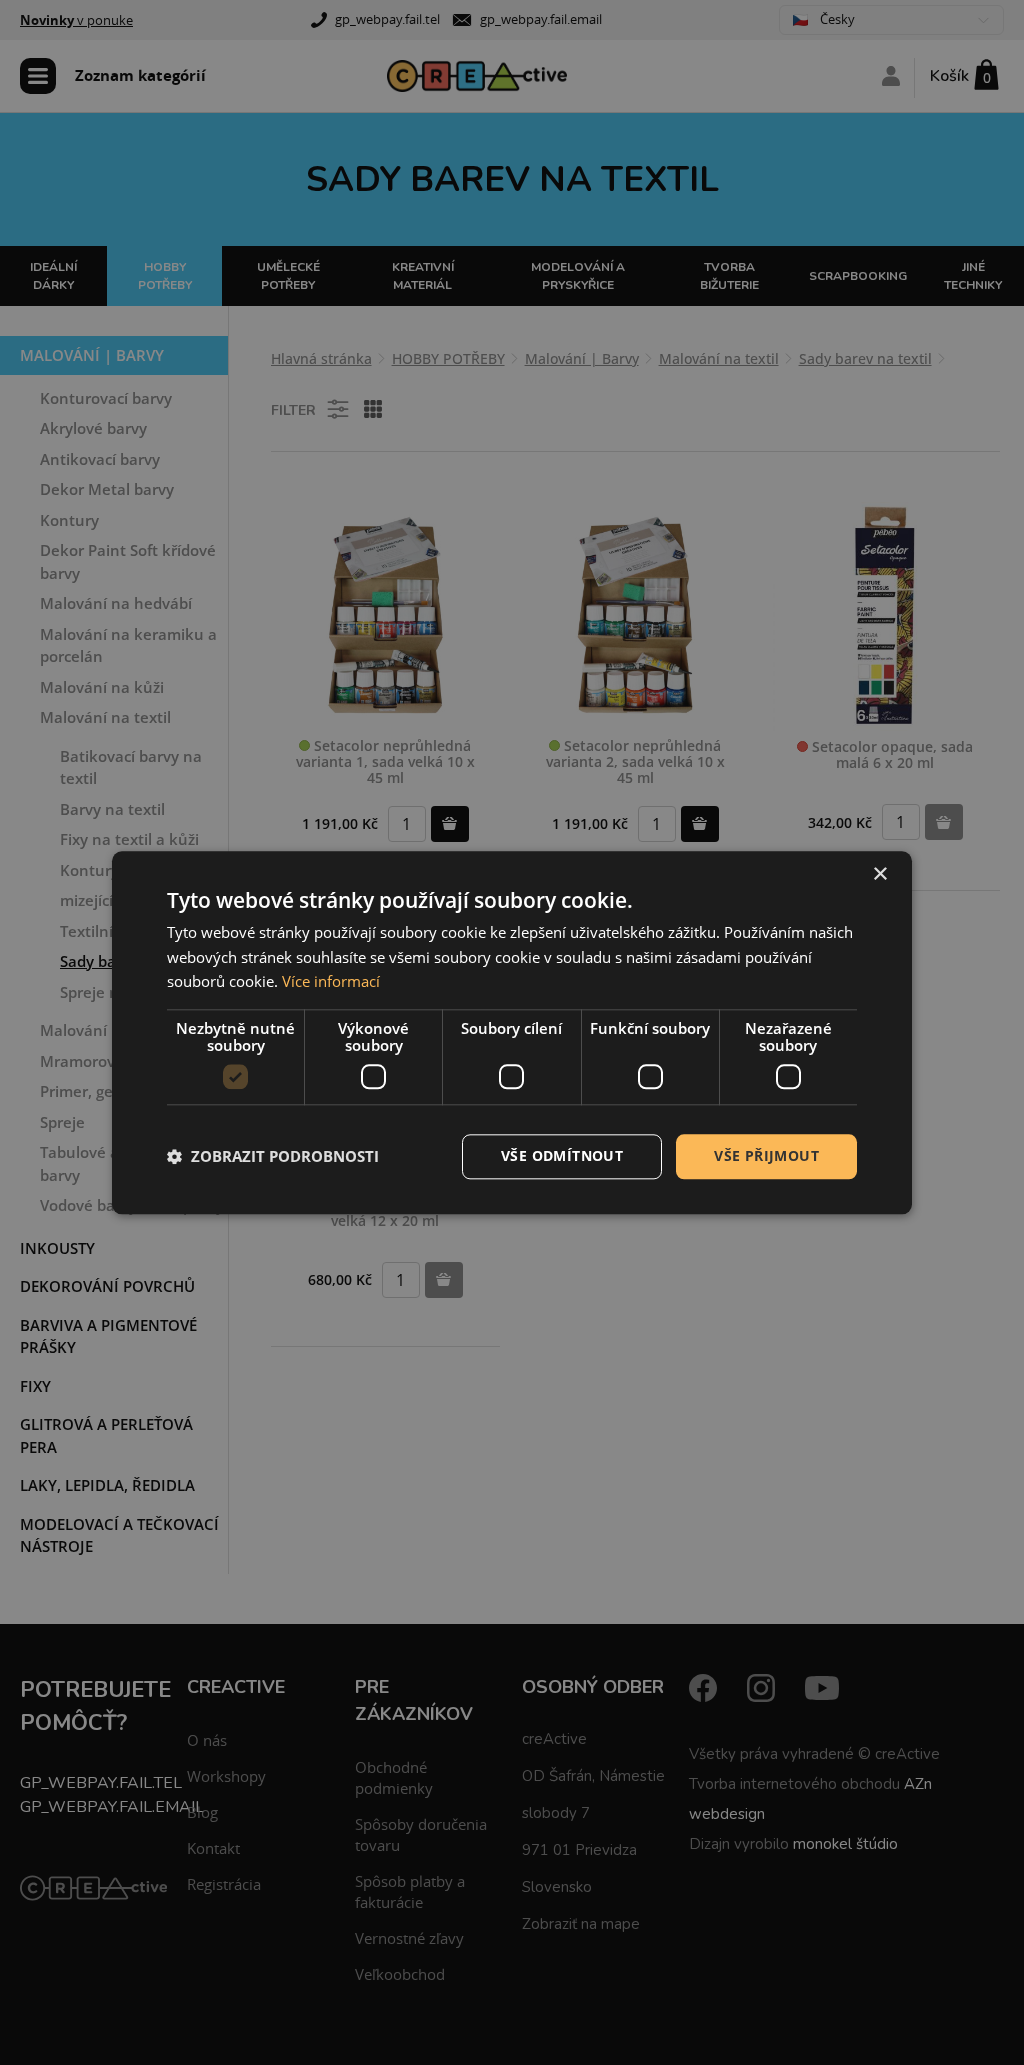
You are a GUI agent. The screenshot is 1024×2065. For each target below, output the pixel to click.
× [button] (879, 874)
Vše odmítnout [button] (562, 1155)
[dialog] (512, 1032)
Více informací (331, 982)
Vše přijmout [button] (766, 1155)
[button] (273, 1157)
